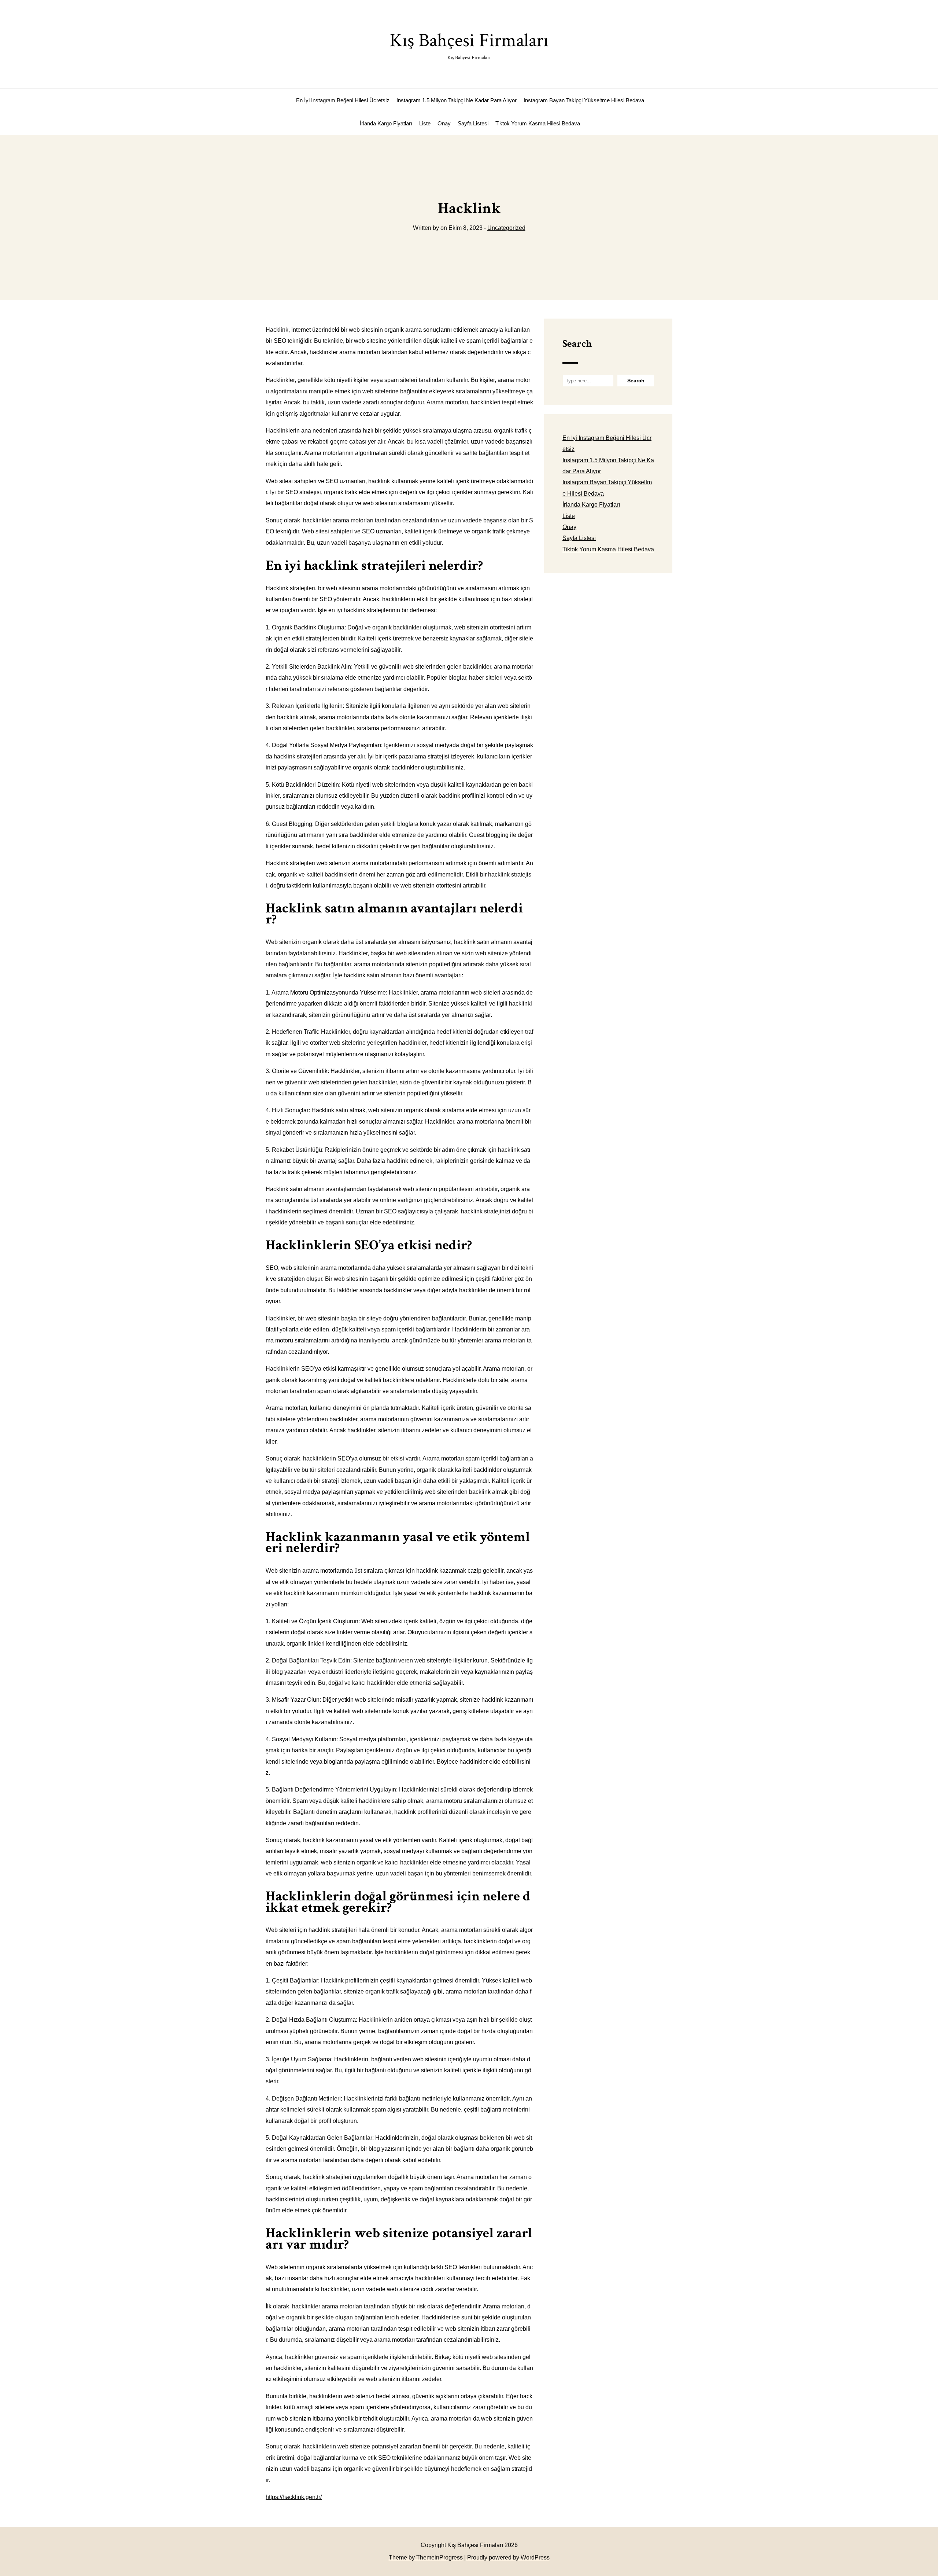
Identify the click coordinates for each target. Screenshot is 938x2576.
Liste (425, 123)
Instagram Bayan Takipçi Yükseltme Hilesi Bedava (584, 100)
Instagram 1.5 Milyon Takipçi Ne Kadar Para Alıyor (457, 100)
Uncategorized (506, 228)
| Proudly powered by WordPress (507, 2557)
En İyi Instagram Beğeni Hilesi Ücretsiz (343, 100)
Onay (444, 123)
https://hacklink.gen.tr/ (294, 2497)
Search (577, 344)
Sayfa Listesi (473, 123)
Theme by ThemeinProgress (426, 2557)
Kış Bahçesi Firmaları (469, 45)
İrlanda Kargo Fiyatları (386, 123)
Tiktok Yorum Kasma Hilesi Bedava (538, 123)
